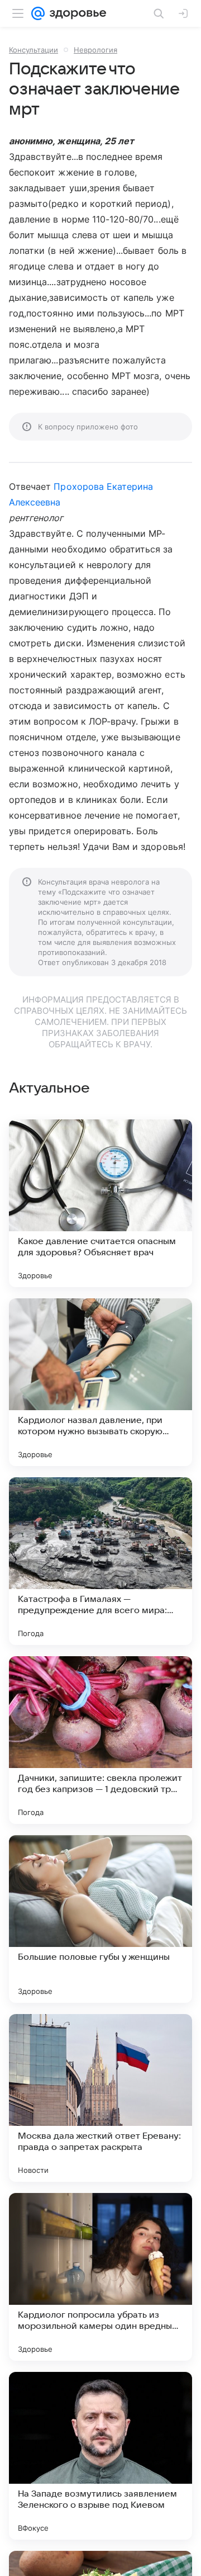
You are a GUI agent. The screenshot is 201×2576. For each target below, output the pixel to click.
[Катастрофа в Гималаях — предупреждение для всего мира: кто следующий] (100, 1561)
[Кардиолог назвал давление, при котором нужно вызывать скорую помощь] (100, 1382)
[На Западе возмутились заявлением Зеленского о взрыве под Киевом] (100, 2456)
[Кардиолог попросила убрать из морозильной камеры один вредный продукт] (100, 2277)
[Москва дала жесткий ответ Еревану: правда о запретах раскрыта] (100, 2098)
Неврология (95, 50)
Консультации (33, 50)
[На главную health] (76, 13)
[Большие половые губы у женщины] (100, 1919)
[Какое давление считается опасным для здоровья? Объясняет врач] (100, 1203)
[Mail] (38, 13)
